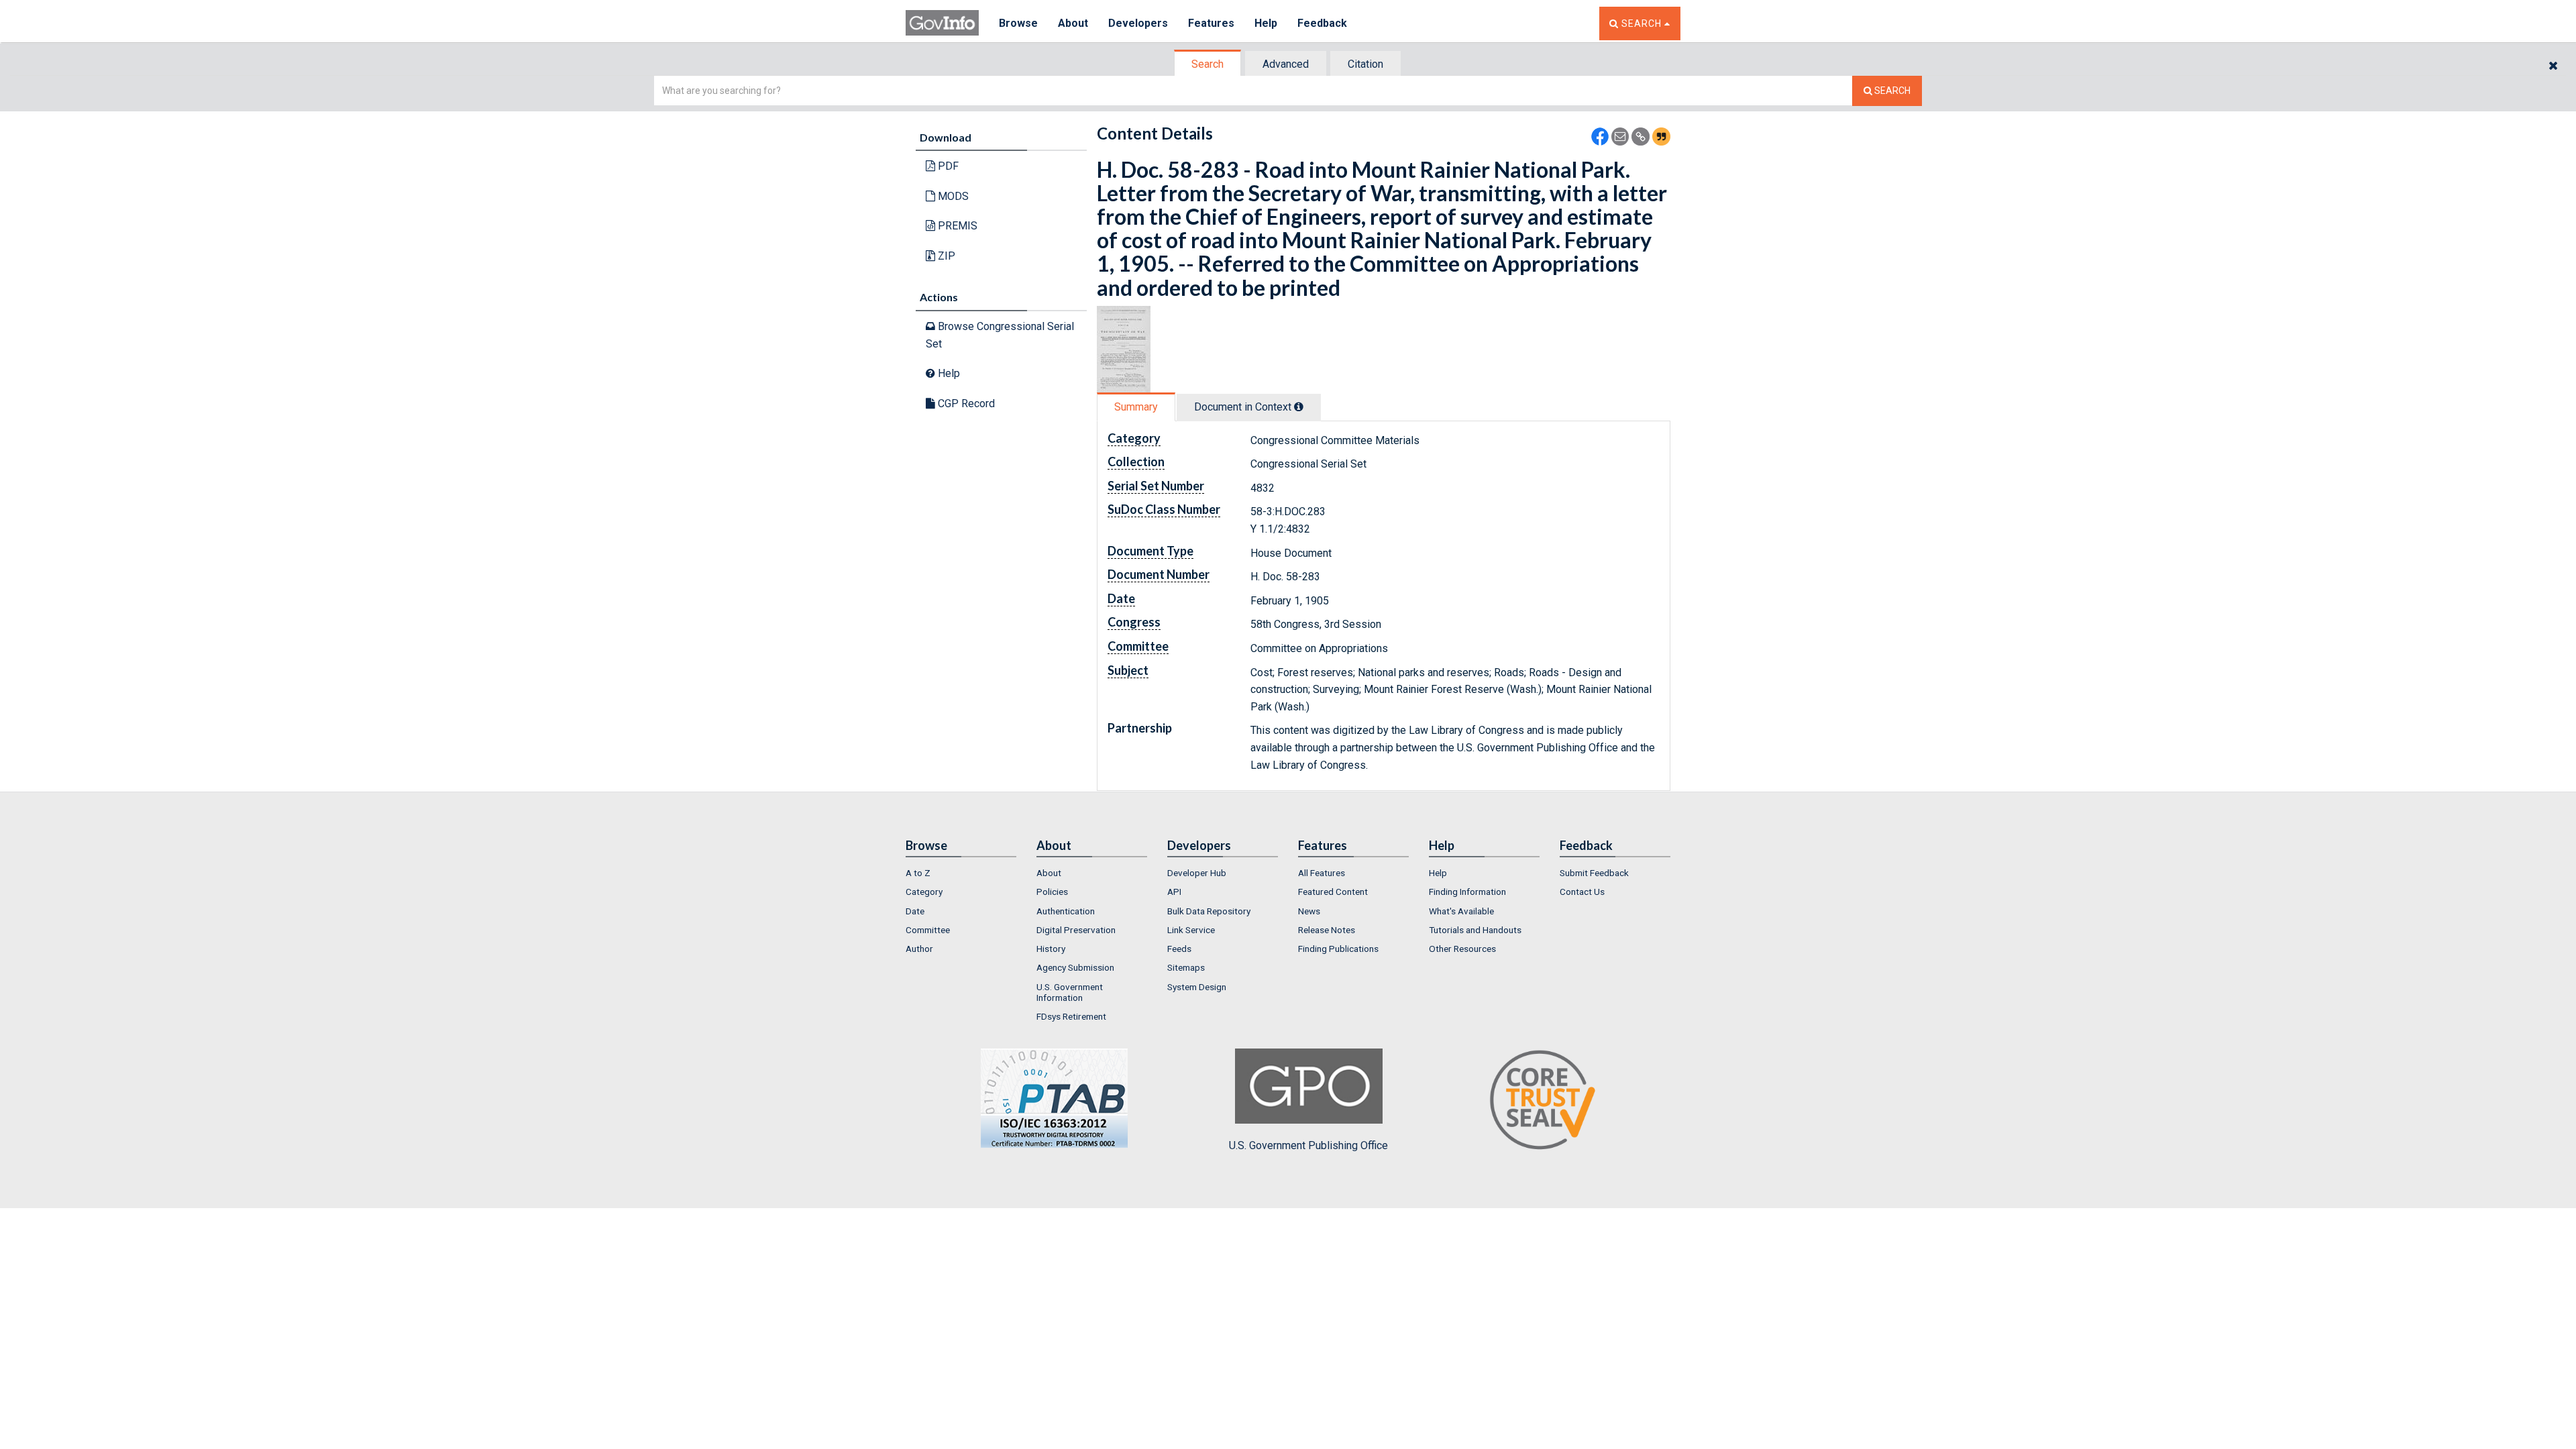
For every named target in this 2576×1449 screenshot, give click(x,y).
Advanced (1286, 64)
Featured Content (1333, 892)
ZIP (945, 256)
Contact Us (1582, 892)
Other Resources (1462, 949)
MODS (952, 196)
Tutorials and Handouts (1475, 930)
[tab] (1208, 64)
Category (924, 892)
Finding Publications (1338, 949)
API (1174, 892)
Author (919, 949)
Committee (928, 930)
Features (1211, 23)
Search (1207, 64)
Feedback (1322, 23)
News (1309, 911)
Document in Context (1244, 407)
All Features (1322, 873)
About (1073, 23)
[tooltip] (1299, 407)
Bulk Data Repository (1209, 911)
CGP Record (965, 404)
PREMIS (956, 226)
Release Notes (1327, 930)
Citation (1365, 64)
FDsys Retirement (1071, 1016)
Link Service (1191, 930)
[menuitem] (961, 873)
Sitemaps (1186, 967)
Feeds (1179, 949)
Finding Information (1467, 892)
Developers (1138, 23)
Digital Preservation (1076, 930)
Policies (1052, 892)
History (1051, 949)
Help (1266, 23)
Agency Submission (1075, 967)
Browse (1018, 23)
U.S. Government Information (1070, 992)
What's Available (1461, 911)
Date (915, 911)
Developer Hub (1197, 873)
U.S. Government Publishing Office (1308, 1145)
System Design (1197, 987)
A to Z (918, 873)
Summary (1136, 407)
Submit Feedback (1594, 873)
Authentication (1066, 911)
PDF (947, 166)
